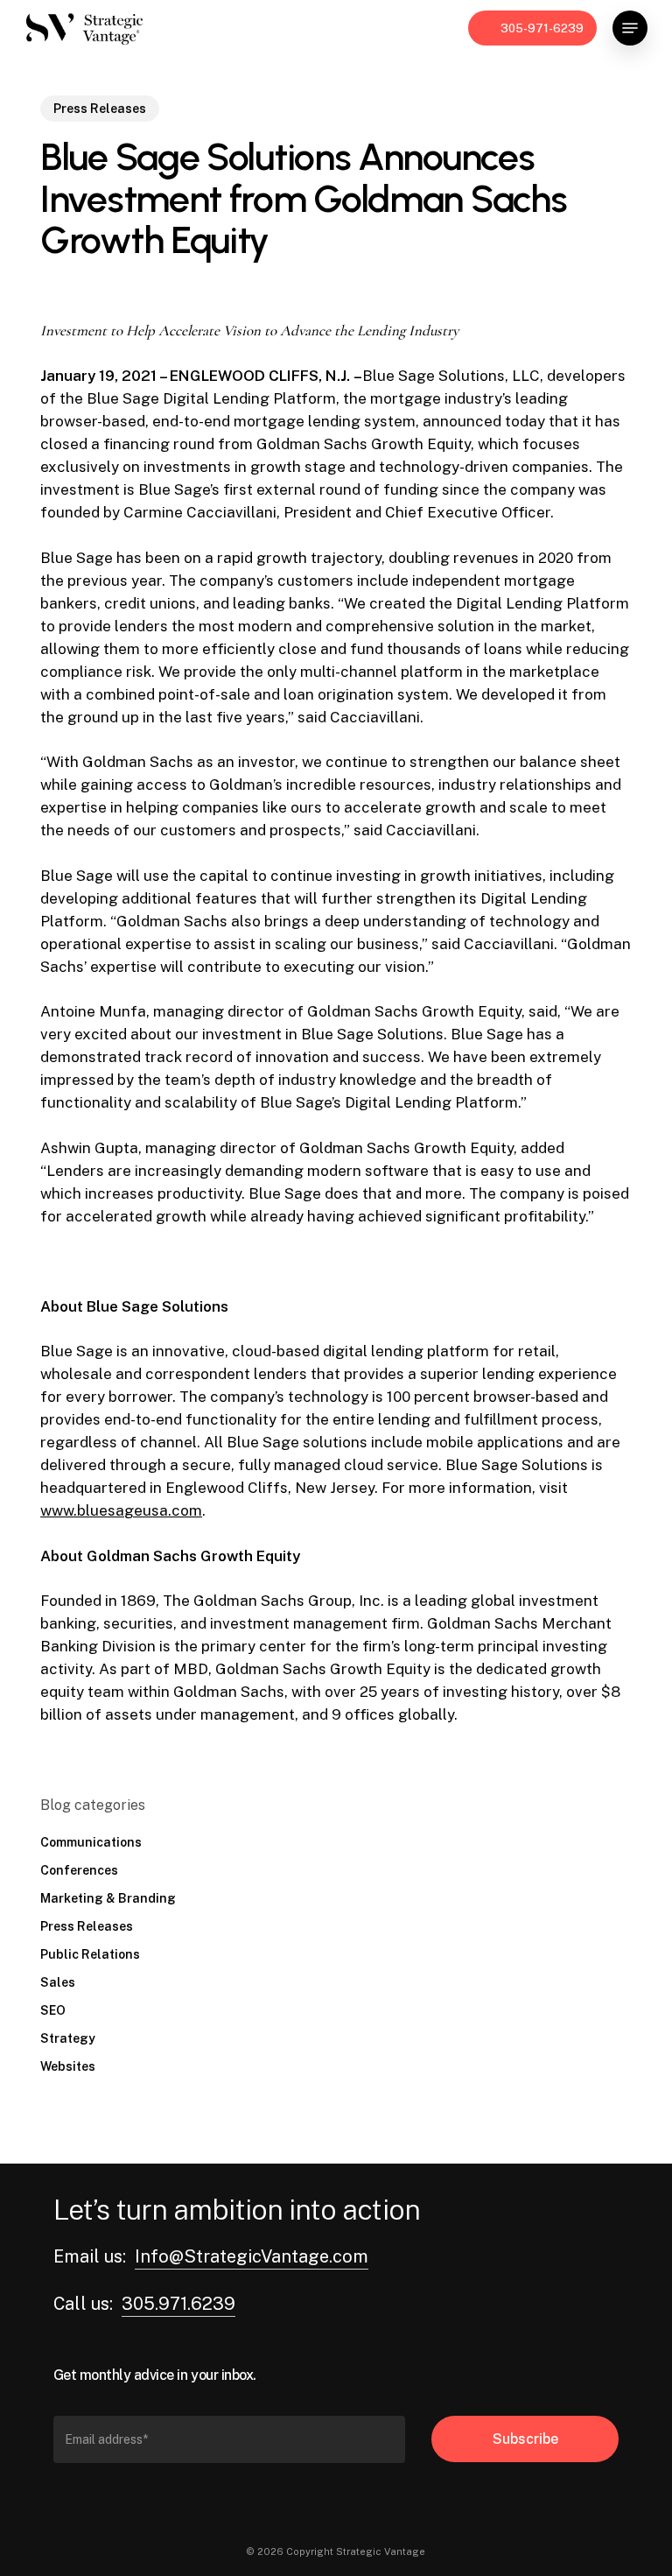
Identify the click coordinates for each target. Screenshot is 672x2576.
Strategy (68, 2038)
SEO (53, 2010)
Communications (91, 1842)
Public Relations (90, 1954)
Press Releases (100, 109)
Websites (68, 2066)
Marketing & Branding (108, 1898)
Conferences (79, 1870)
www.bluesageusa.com (121, 1510)
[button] (630, 28)
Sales (58, 1982)
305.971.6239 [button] (178, 2304)
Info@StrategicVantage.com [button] (252, 2256)
